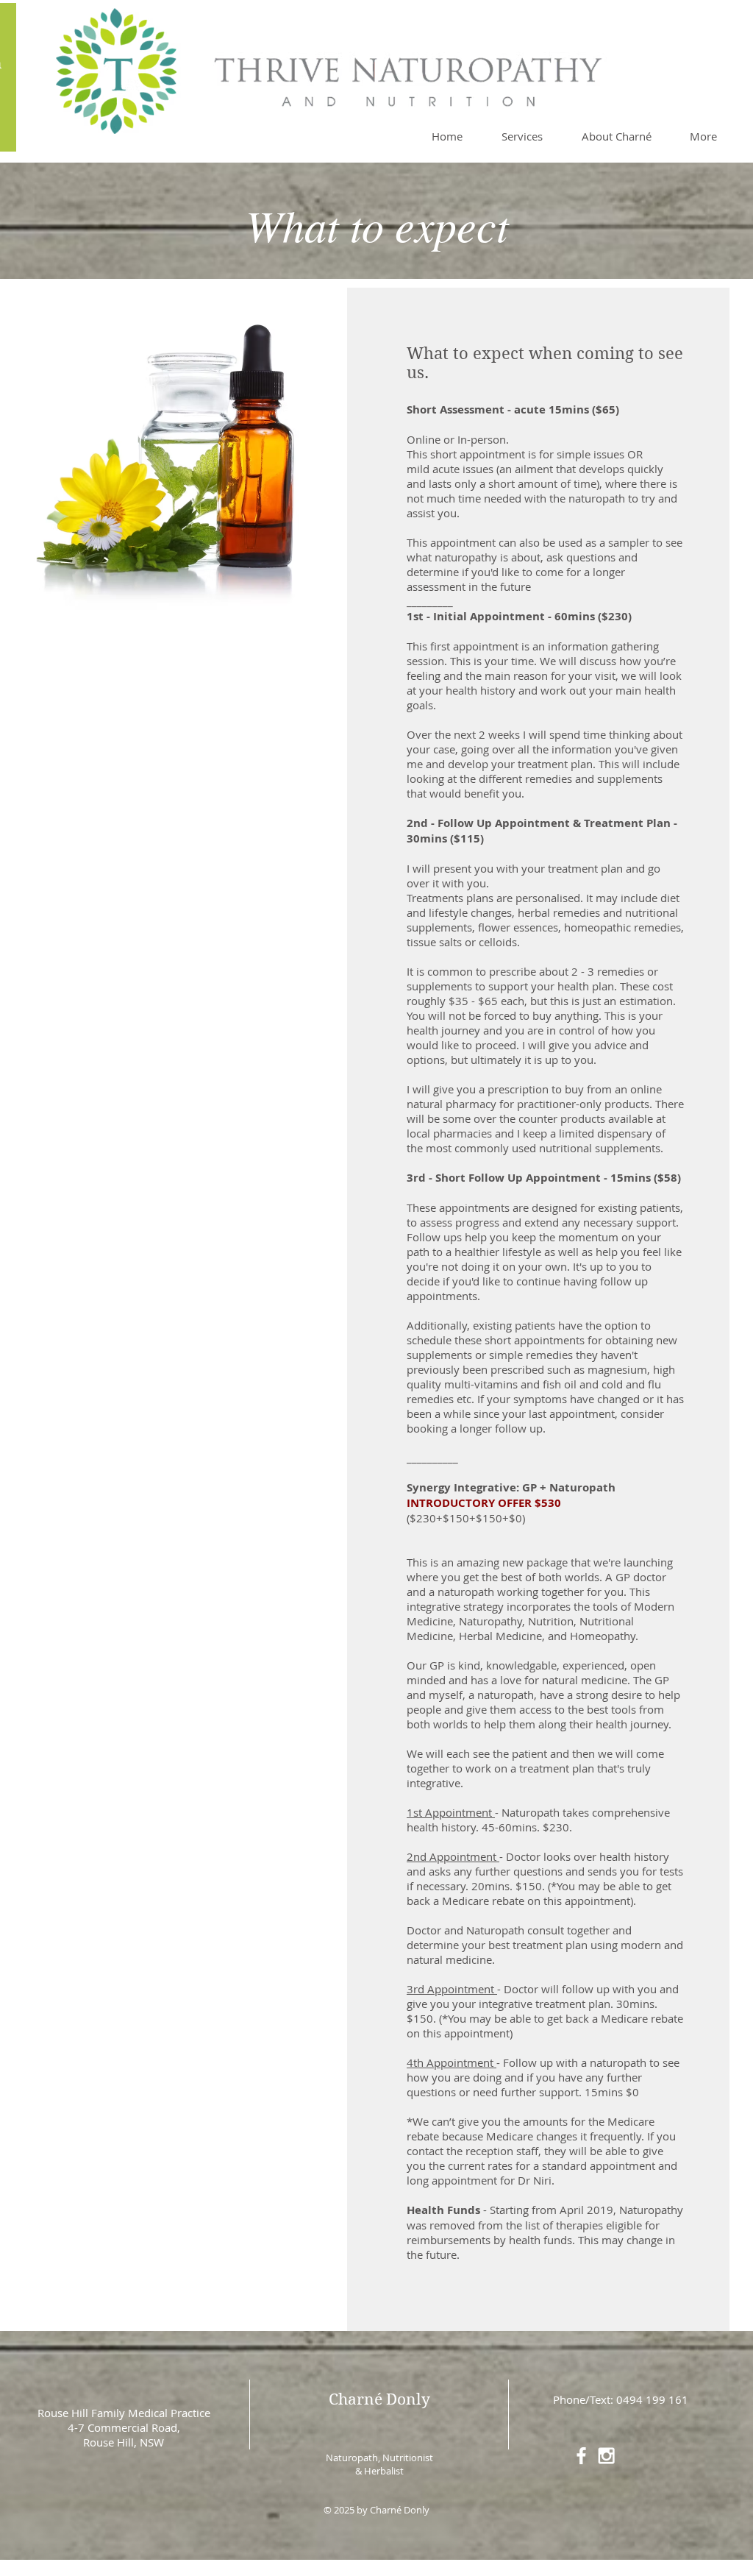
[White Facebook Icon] (581, 2456)
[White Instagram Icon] (606, 2456)
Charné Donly (379, 2399)
